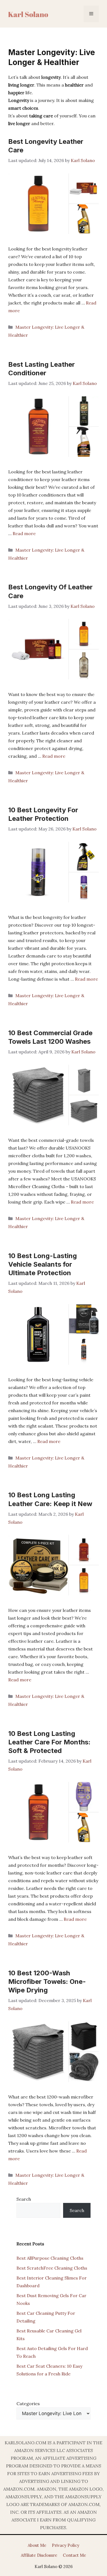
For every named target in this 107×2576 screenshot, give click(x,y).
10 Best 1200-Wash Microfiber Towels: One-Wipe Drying (47, 1982)
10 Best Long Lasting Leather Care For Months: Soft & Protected (49, 1742)
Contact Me (74, 2555)
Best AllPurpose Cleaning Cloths (50, 2258)
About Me (37, 2545)
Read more (24, 533)
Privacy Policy (66, 2545)
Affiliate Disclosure (39, 2555)
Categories (28, 2404)
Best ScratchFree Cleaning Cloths (52, 2268)
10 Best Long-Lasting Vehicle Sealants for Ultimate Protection (43, 1264)
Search (24, 2199)
